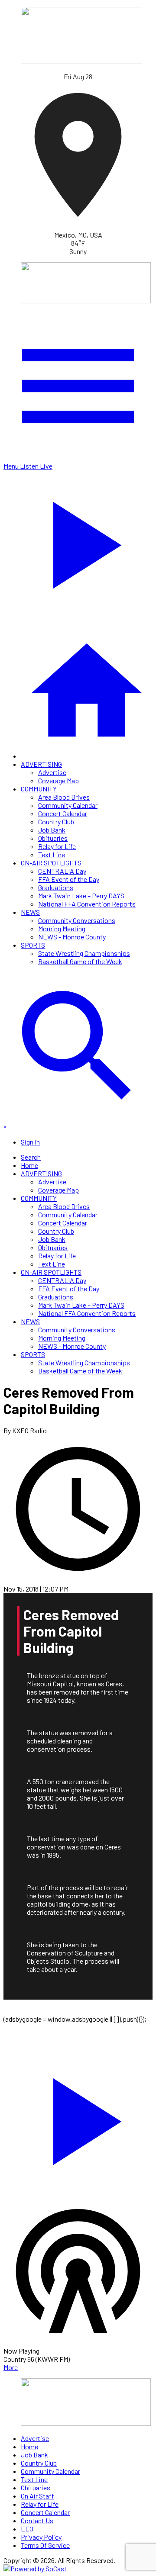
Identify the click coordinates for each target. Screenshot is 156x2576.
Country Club (56, 822)
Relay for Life (57, 846)
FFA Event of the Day (69, 879)
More (11, 2367)
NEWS (30, 912)
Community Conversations (77, 920)
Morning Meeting (62, 928)
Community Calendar (68, 805)
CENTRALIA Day (62, 871)
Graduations (56, 887)
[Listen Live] (78, 2117)
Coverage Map (58, 780)
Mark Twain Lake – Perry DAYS (81, 896)
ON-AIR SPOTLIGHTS (51, 863)
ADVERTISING (41, 764)
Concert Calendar (63, 813)
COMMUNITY (39, 789)
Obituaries (53, 838)
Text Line (52, 854)
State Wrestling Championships (84, 953)
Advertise (52, 772)
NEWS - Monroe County (72, 937)
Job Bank (52, 830)
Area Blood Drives (64, 797)
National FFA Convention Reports (87, 904)
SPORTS (33, 945)
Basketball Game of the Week (80, 961)
